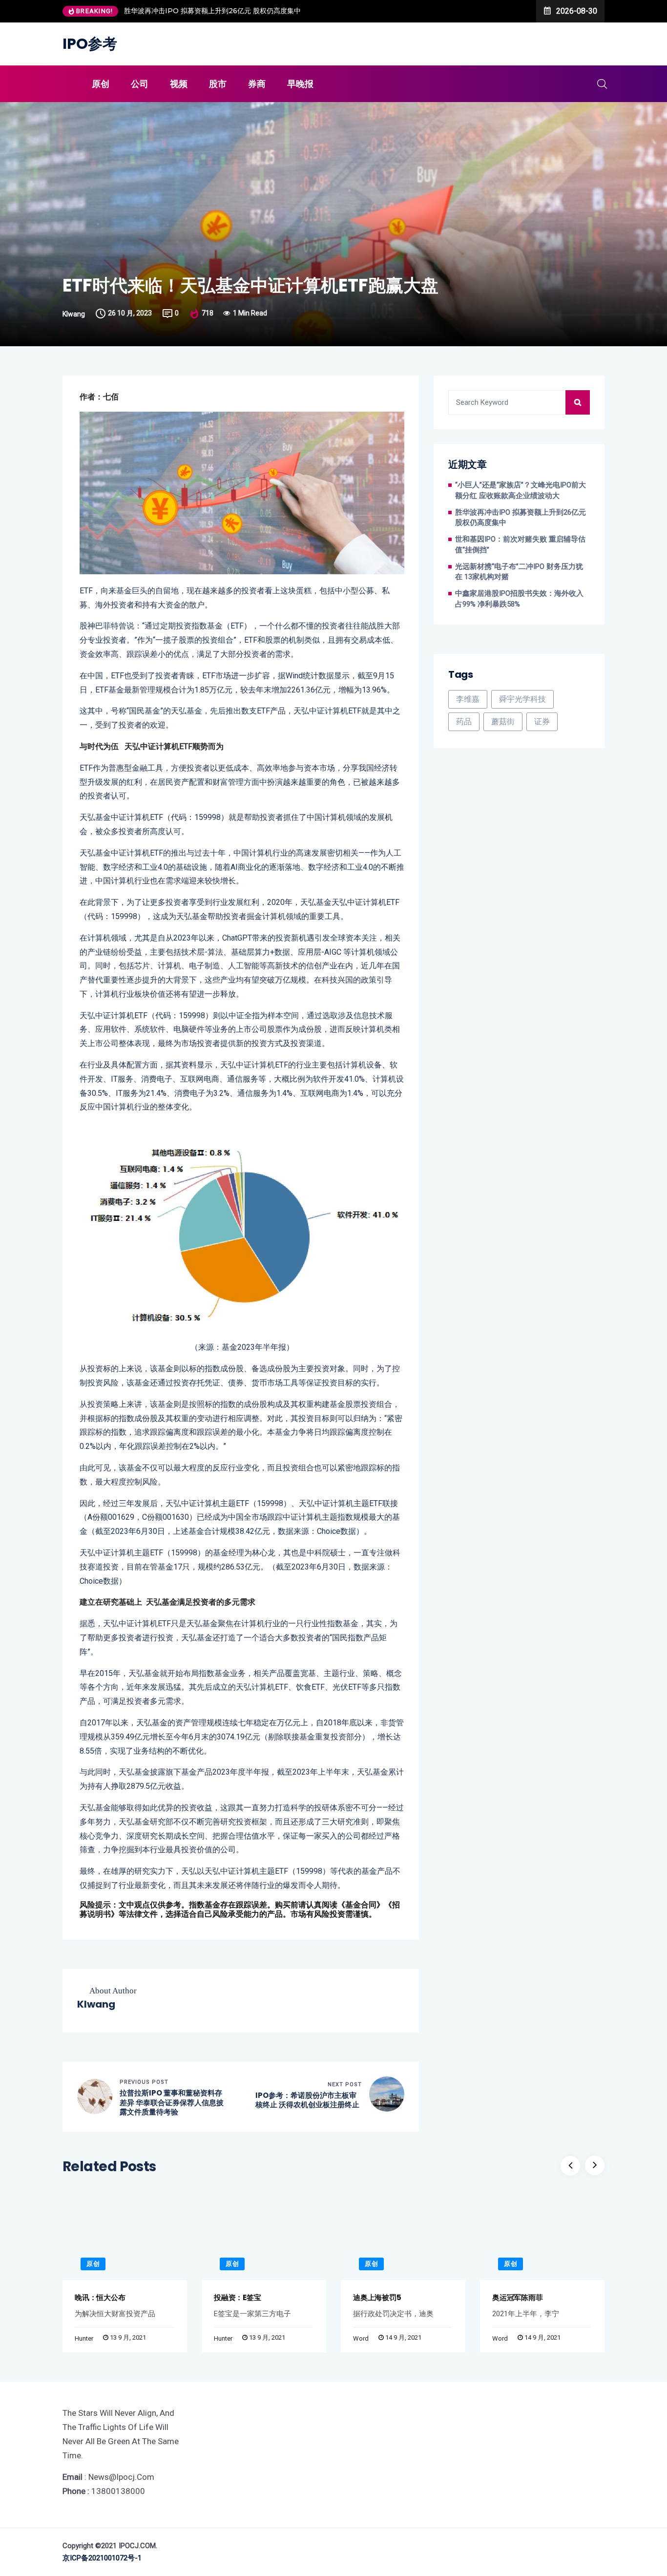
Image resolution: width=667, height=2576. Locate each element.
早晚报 (300, 84)
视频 (179, 84)
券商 (257, 84)
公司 (140, 84)
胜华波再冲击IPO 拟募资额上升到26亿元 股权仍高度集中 (173, 11)
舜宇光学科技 (522, 699)
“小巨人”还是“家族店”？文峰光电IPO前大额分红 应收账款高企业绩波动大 (521, 491)
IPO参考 (90, 44)
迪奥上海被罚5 (377, 2297)
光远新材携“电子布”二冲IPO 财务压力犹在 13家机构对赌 (519, 572)
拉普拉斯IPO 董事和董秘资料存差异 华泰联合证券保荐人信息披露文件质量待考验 (172, 2103)
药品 (464, 722)
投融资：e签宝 (237, 2297)
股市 (218, 84)
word (361, 2338)
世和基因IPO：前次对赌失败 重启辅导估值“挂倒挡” (520, 545)
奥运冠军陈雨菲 (517, 2297)
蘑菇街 (503, 722)
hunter (84, 2338)
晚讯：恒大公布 (100, 2297)
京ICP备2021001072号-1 (102, 2558)
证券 (542, 722)
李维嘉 (468, 699)
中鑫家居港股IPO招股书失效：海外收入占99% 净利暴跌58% (519, 599)
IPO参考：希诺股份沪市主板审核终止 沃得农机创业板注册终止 (307, 2100)
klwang (74, 314)
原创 (101, 84)
